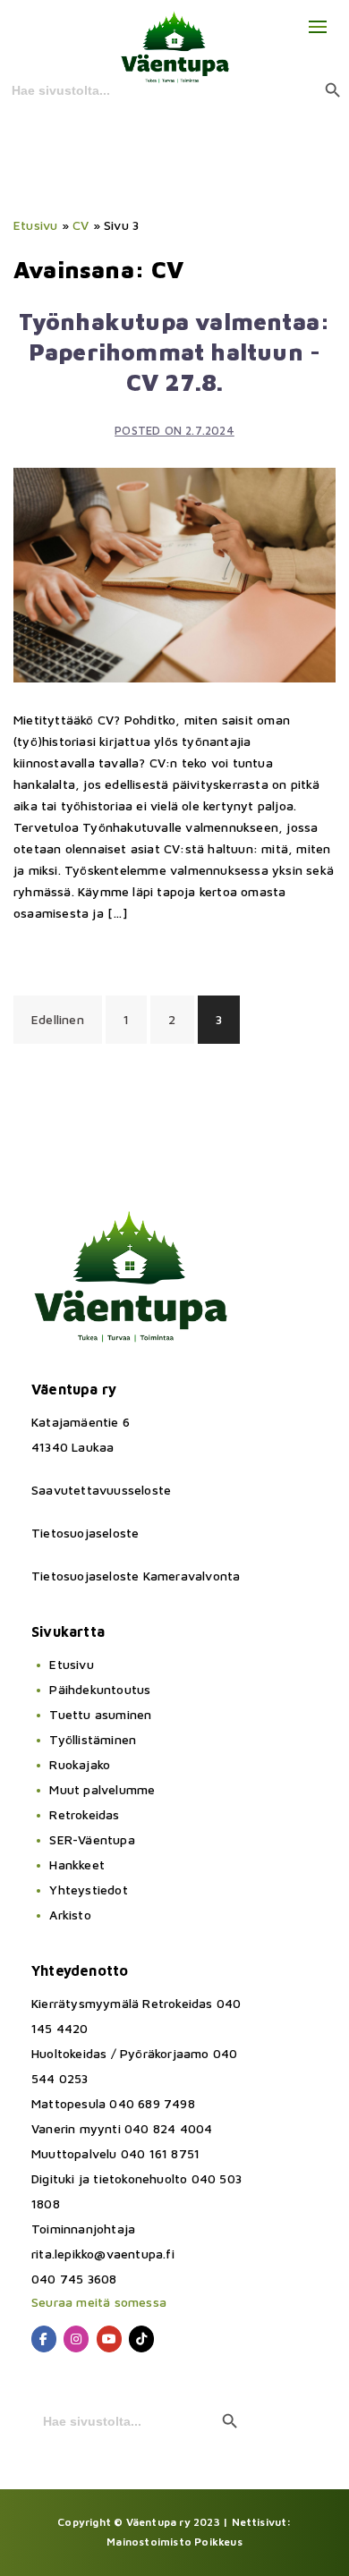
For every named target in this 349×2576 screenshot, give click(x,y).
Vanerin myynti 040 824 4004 (122, 2128)
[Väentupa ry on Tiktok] (141, 2339)
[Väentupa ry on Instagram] (76, 2339)
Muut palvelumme (102, 1789)
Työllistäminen (93, 1739)
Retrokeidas (84, 1814)
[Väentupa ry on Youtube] (109, 2339)
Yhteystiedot (88, 1890)
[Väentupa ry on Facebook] (44, 2339)
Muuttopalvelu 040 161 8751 (115, 2153)
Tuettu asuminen (100, 1714)
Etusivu (35, 225)
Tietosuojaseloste (85, 1533)
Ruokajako (80, 1764)
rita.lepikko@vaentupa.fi (103, 2254)
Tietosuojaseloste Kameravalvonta (136, 1576)
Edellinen (58, 1019)
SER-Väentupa (92, 1839)
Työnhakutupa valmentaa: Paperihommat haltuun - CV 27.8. (175, 352)
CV (81, 225)
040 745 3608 (74, 2279)
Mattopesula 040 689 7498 (113, 2103)
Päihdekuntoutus (100, 1689)
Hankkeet (77, 1864)
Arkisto (70, 1915)
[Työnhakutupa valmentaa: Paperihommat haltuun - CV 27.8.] (174, 574)
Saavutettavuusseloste (101, 1490)
